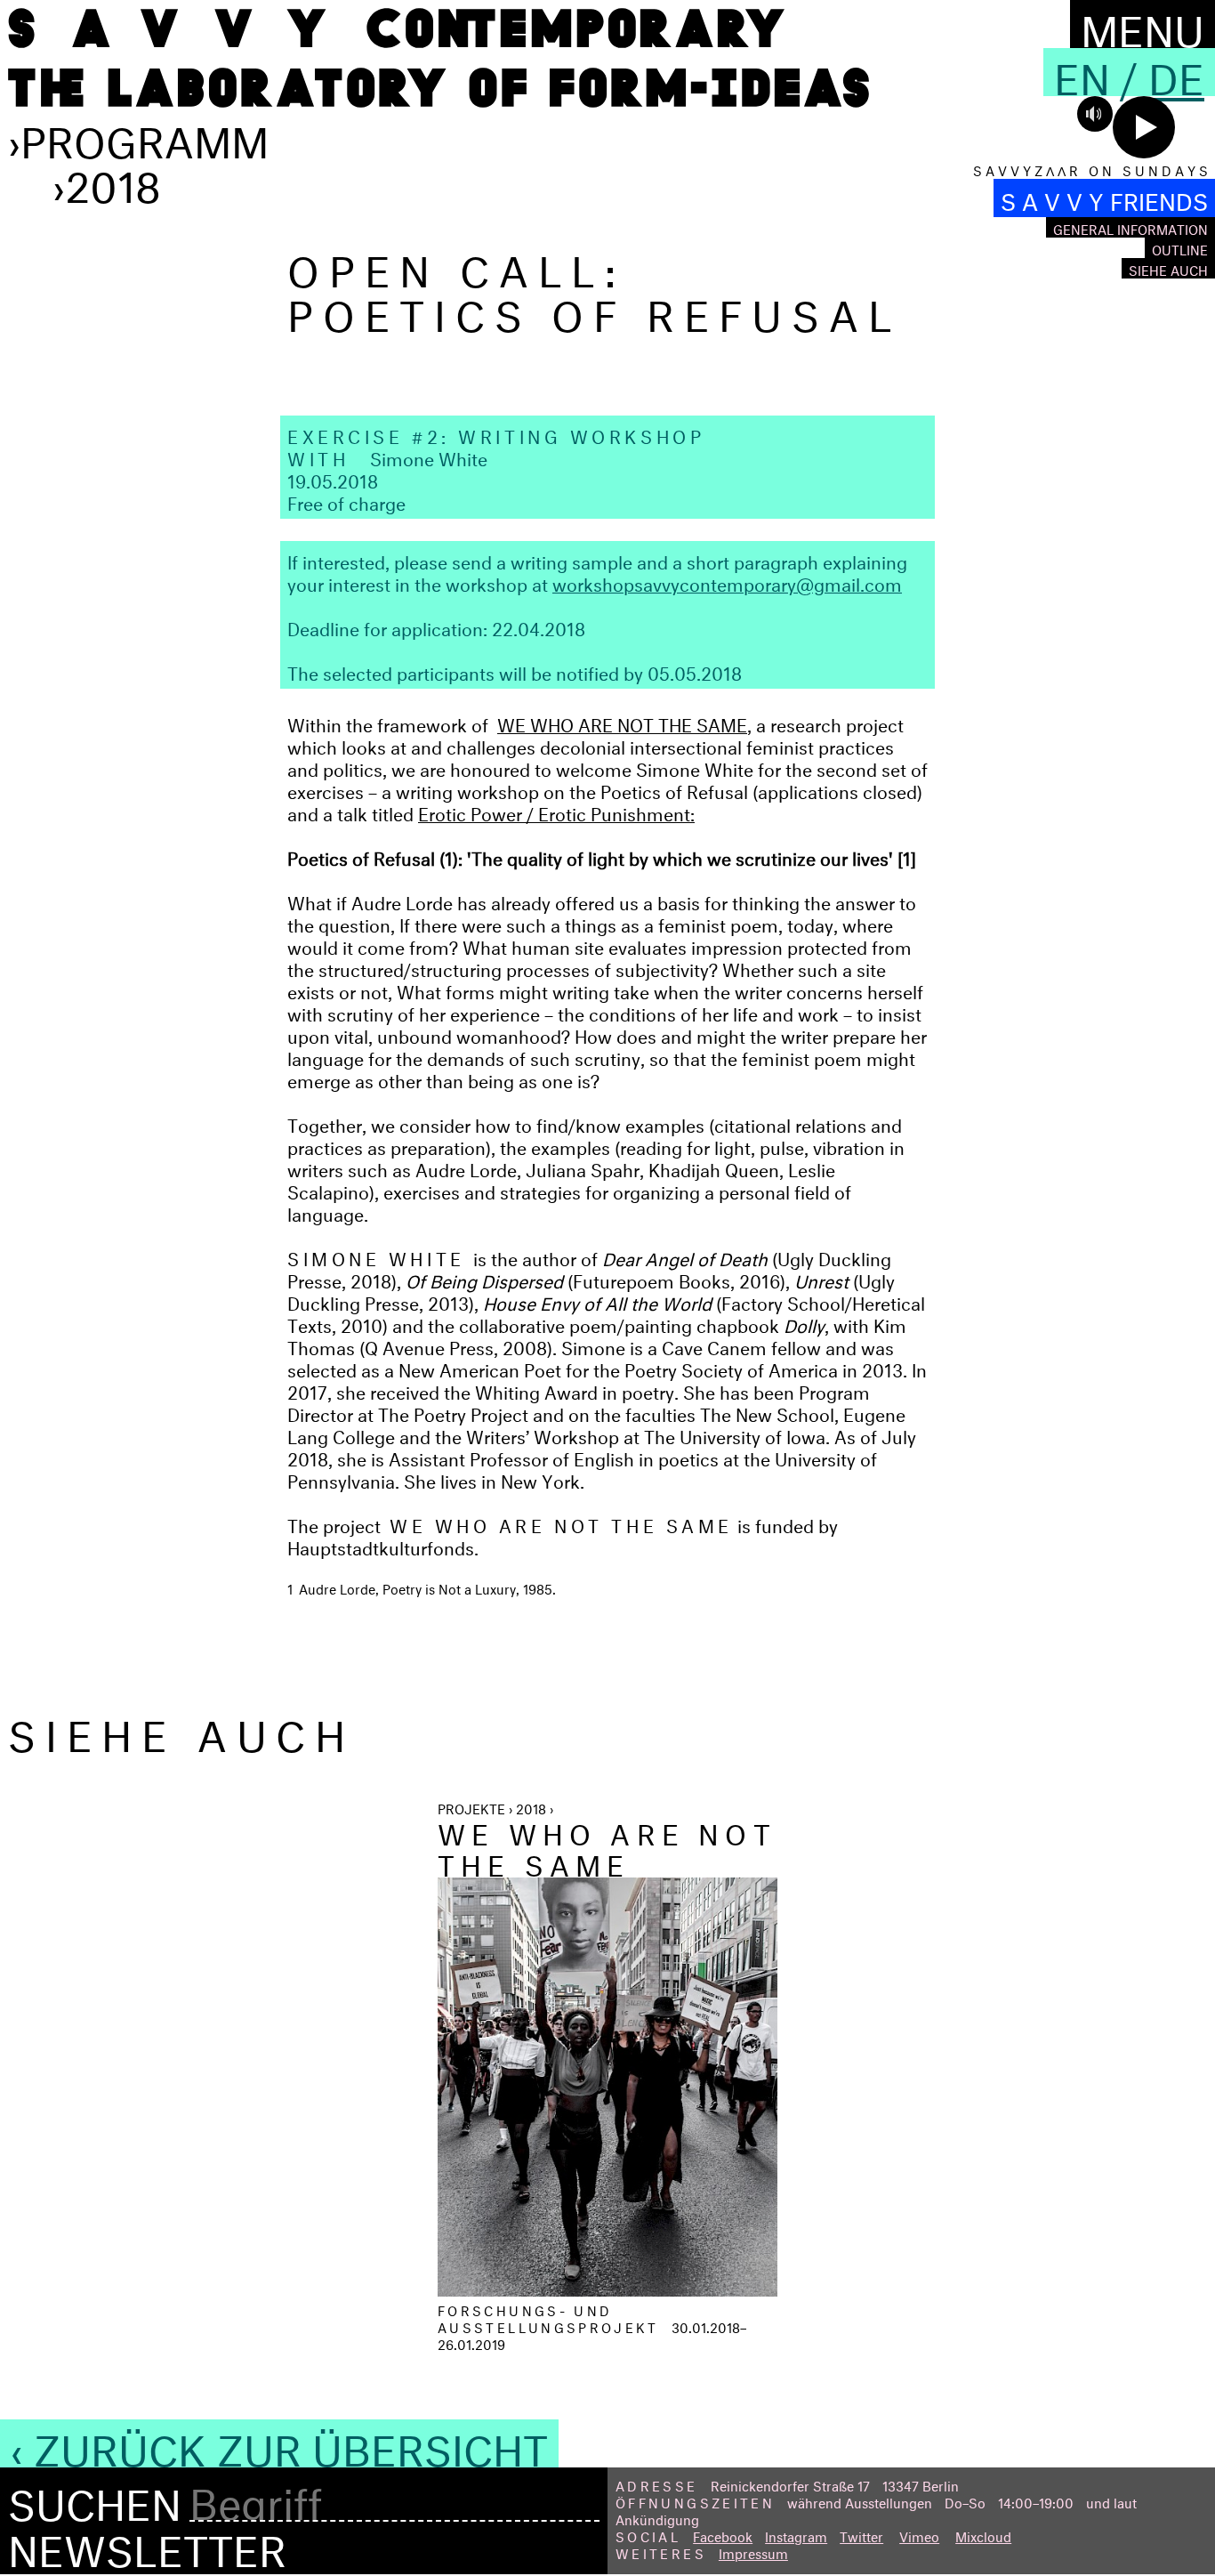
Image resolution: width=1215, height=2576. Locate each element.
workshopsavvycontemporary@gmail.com (727, 581)
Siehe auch (1168, 268)
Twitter (861, 2535)
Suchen (95, 2499)
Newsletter (147, 2544)
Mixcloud (983, 2535)
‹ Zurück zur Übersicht (279, 2443)
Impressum (753, 2552)
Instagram (796, 2535)
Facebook (723, 2535)
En (1082, 72)
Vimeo (919, 2535)
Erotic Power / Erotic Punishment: (556, 811)
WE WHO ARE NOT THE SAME (622, 722)
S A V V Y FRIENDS (1104, 198)
